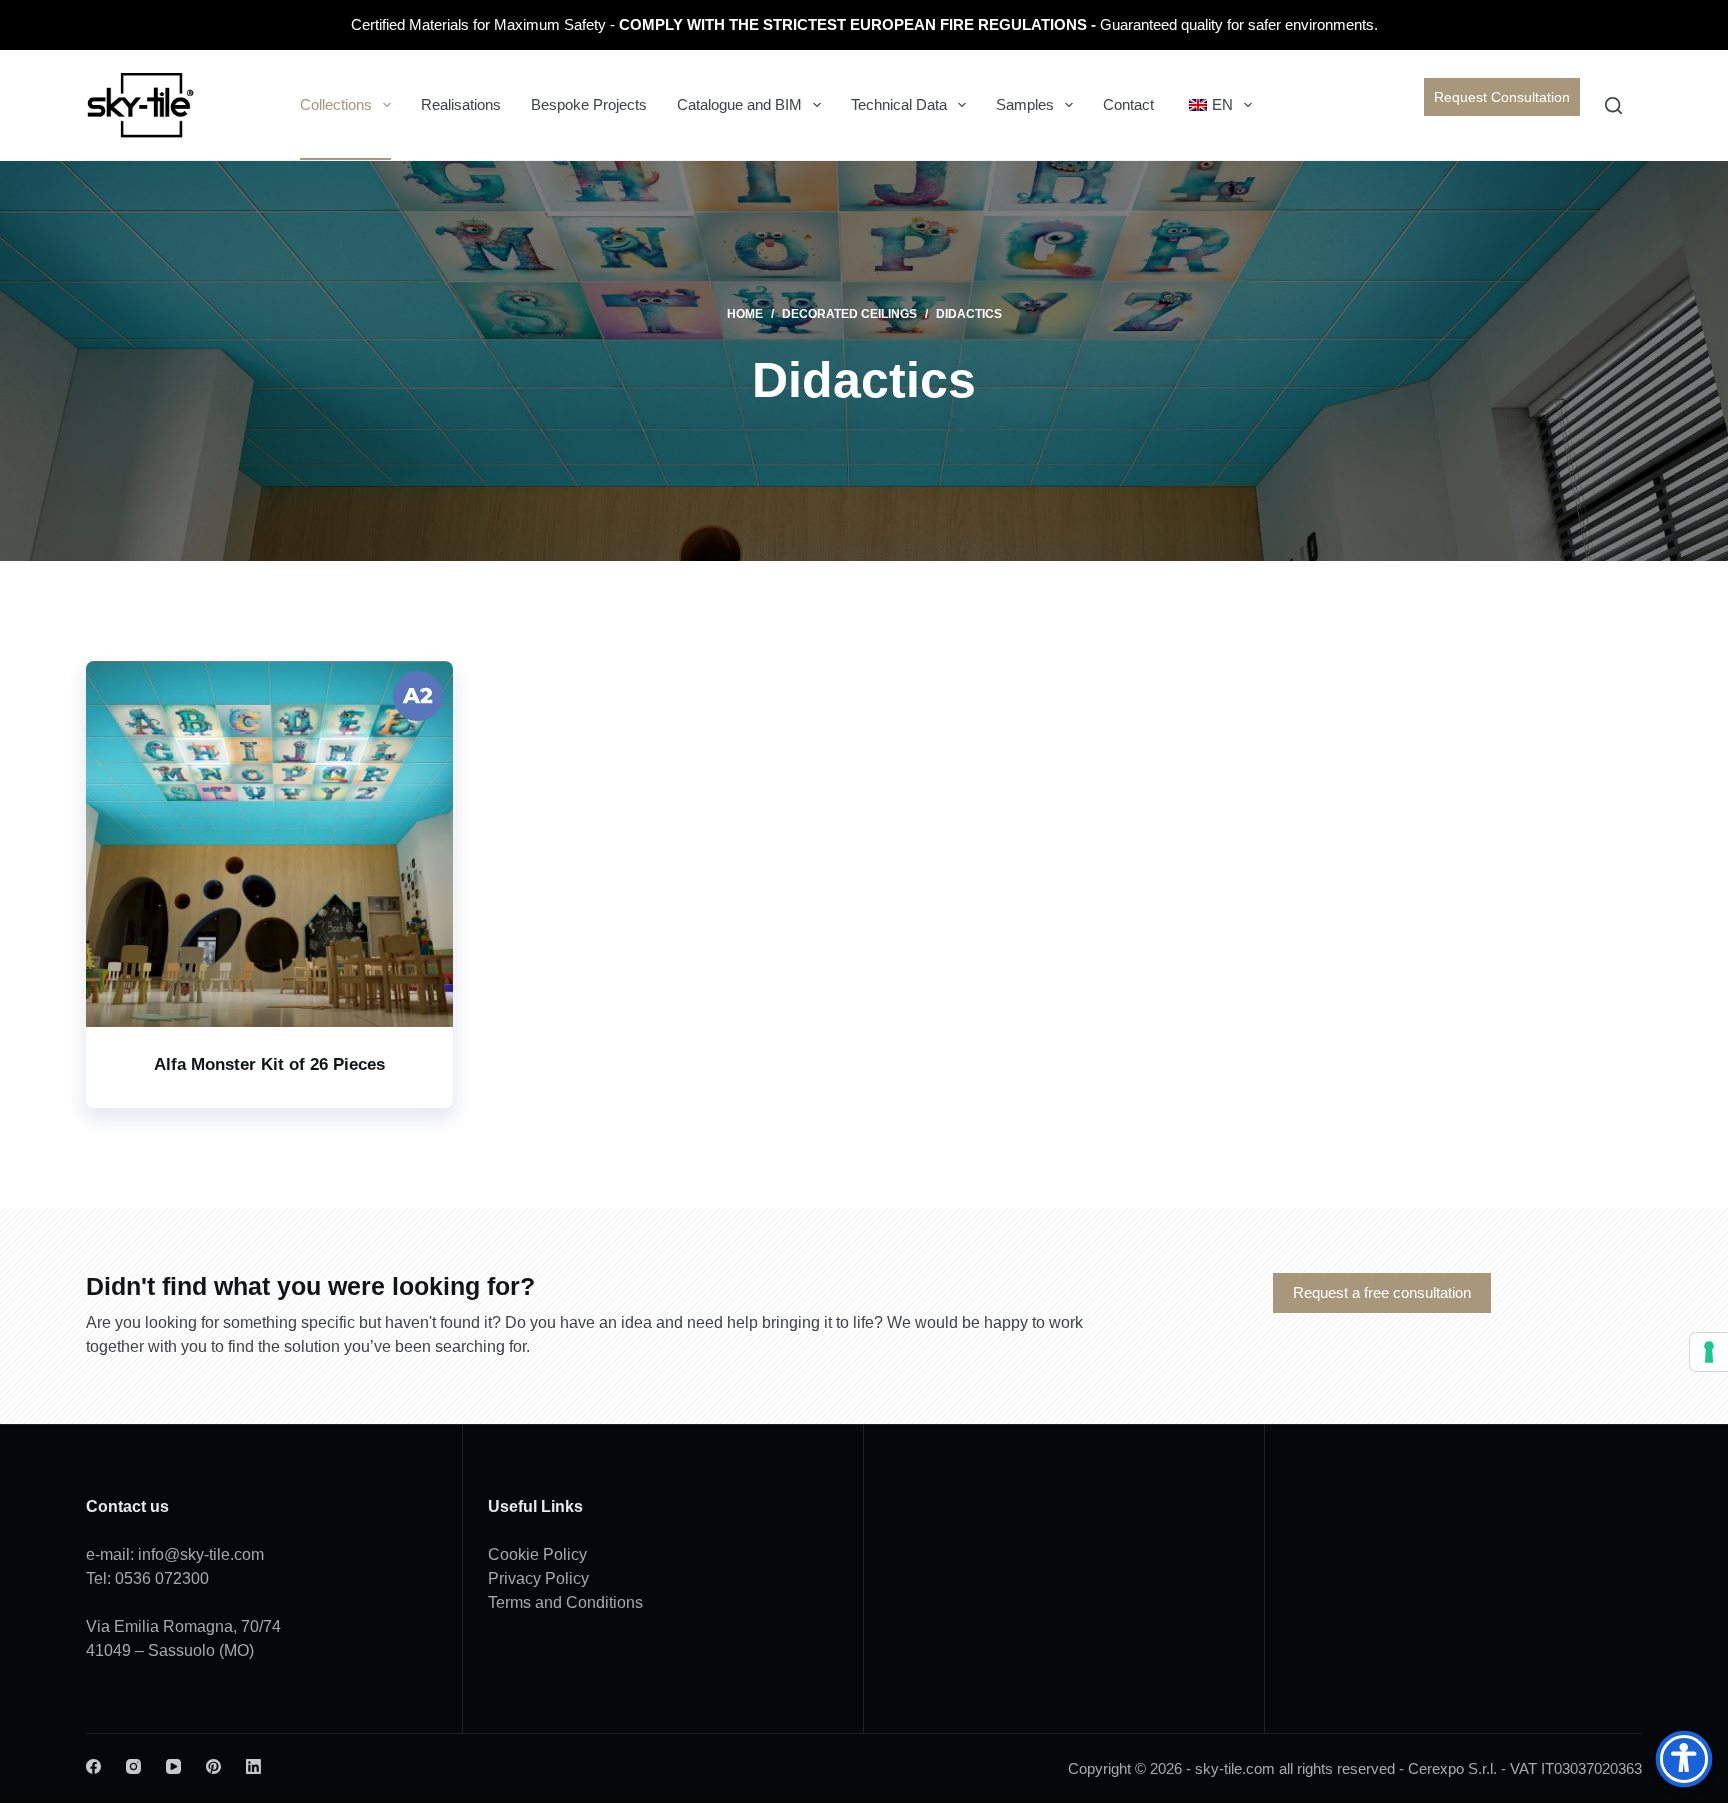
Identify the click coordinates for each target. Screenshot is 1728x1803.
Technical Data (899, 104)
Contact (1128, 104)
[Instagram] (133, 1766)
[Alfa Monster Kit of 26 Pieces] (269, 844)
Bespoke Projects (589, 104)
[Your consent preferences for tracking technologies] (1709, 1352)
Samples (1025, 104)
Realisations (461, 104)
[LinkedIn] (253, 1766)
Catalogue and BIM (739, 104)
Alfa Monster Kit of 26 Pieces (269, 1064)
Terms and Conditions (565, 1602)
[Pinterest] (213, 1766)
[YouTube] (173, 1766)
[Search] (1613, 105)
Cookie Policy (537, 1554)
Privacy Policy (538, 1578)
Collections (336, 104)
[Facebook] (93, 1766)
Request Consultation (1502, 97)
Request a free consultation (1382, 1292)
